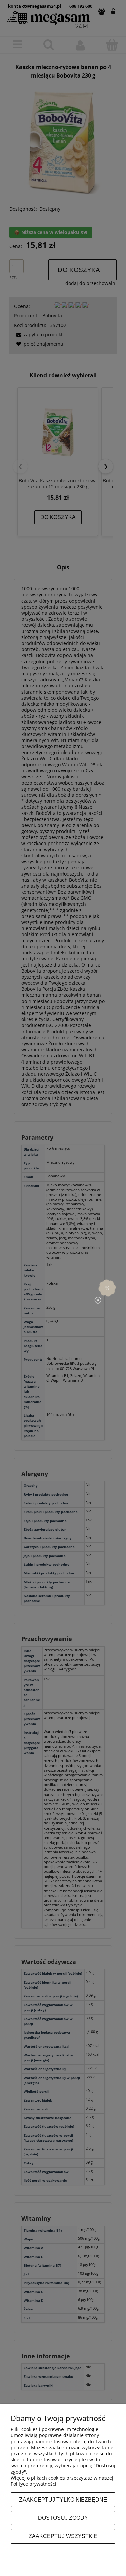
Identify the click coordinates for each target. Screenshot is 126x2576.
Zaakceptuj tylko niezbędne (63, 2500)
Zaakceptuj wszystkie (63, 2536)
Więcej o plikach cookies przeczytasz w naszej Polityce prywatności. (62, 2481)
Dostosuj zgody (63, 2518)
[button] (107, 1288)
